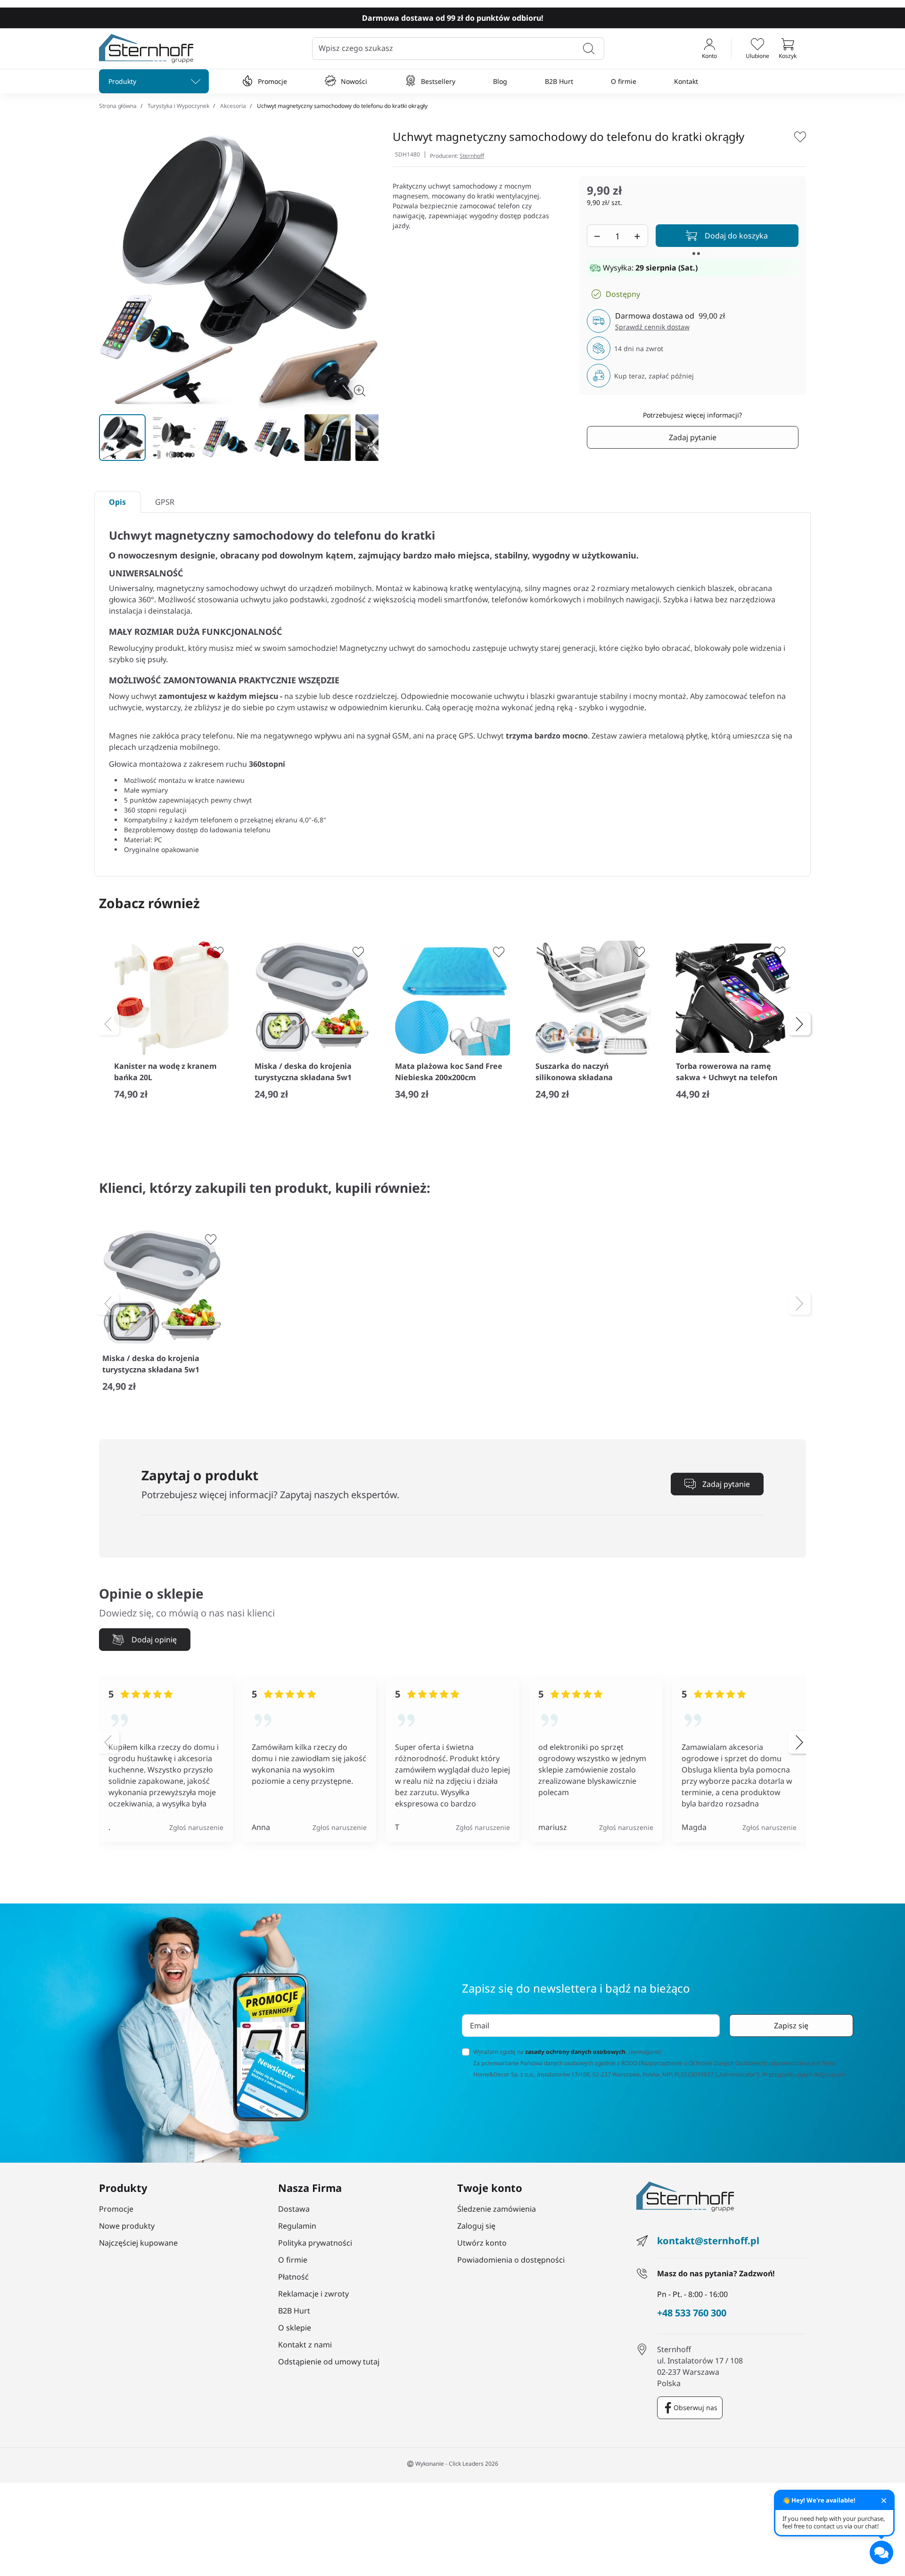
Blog (500, 81)
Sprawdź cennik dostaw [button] (652, 327)
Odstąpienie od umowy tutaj (329, 2362)
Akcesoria (233, 106)
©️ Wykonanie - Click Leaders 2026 (452, 2464)
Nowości (354, 81)
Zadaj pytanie (693, 437)
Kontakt (686, 81)
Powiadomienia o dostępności (511, 2260)
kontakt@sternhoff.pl (708, 2241)
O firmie (624, 81)
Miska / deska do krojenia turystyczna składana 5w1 (303, 1072)
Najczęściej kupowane (138, 2243)
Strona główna (118, 106)
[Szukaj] (589, 49)
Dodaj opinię (154, 1640)
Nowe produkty (127, 2226)
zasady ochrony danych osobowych (575, 2052)
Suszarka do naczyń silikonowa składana (574, 1072)
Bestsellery (438, 81)
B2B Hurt (559, 81)
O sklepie (295, 2328)
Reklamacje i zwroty (313, 2294)
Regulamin (297, 2226)
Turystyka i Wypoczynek (178, 106)
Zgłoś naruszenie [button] (196, 1827)
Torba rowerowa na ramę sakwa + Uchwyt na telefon (727, 1072)
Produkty (122, 81)
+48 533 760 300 (692, 2313)
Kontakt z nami (305, 2345)
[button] (788, 49)
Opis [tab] (117, 502)
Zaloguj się (476, 2226)
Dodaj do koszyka (736, 236)
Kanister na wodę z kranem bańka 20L (165, 1072)
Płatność (293, 2277)
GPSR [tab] (165, 502)
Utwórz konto (482, 2243)
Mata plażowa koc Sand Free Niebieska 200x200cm (449, 1072)
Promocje (272, 81)
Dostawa (294, 2209)
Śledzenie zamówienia (497, 2209)
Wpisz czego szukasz (356, 48)
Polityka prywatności (315, 2243)
